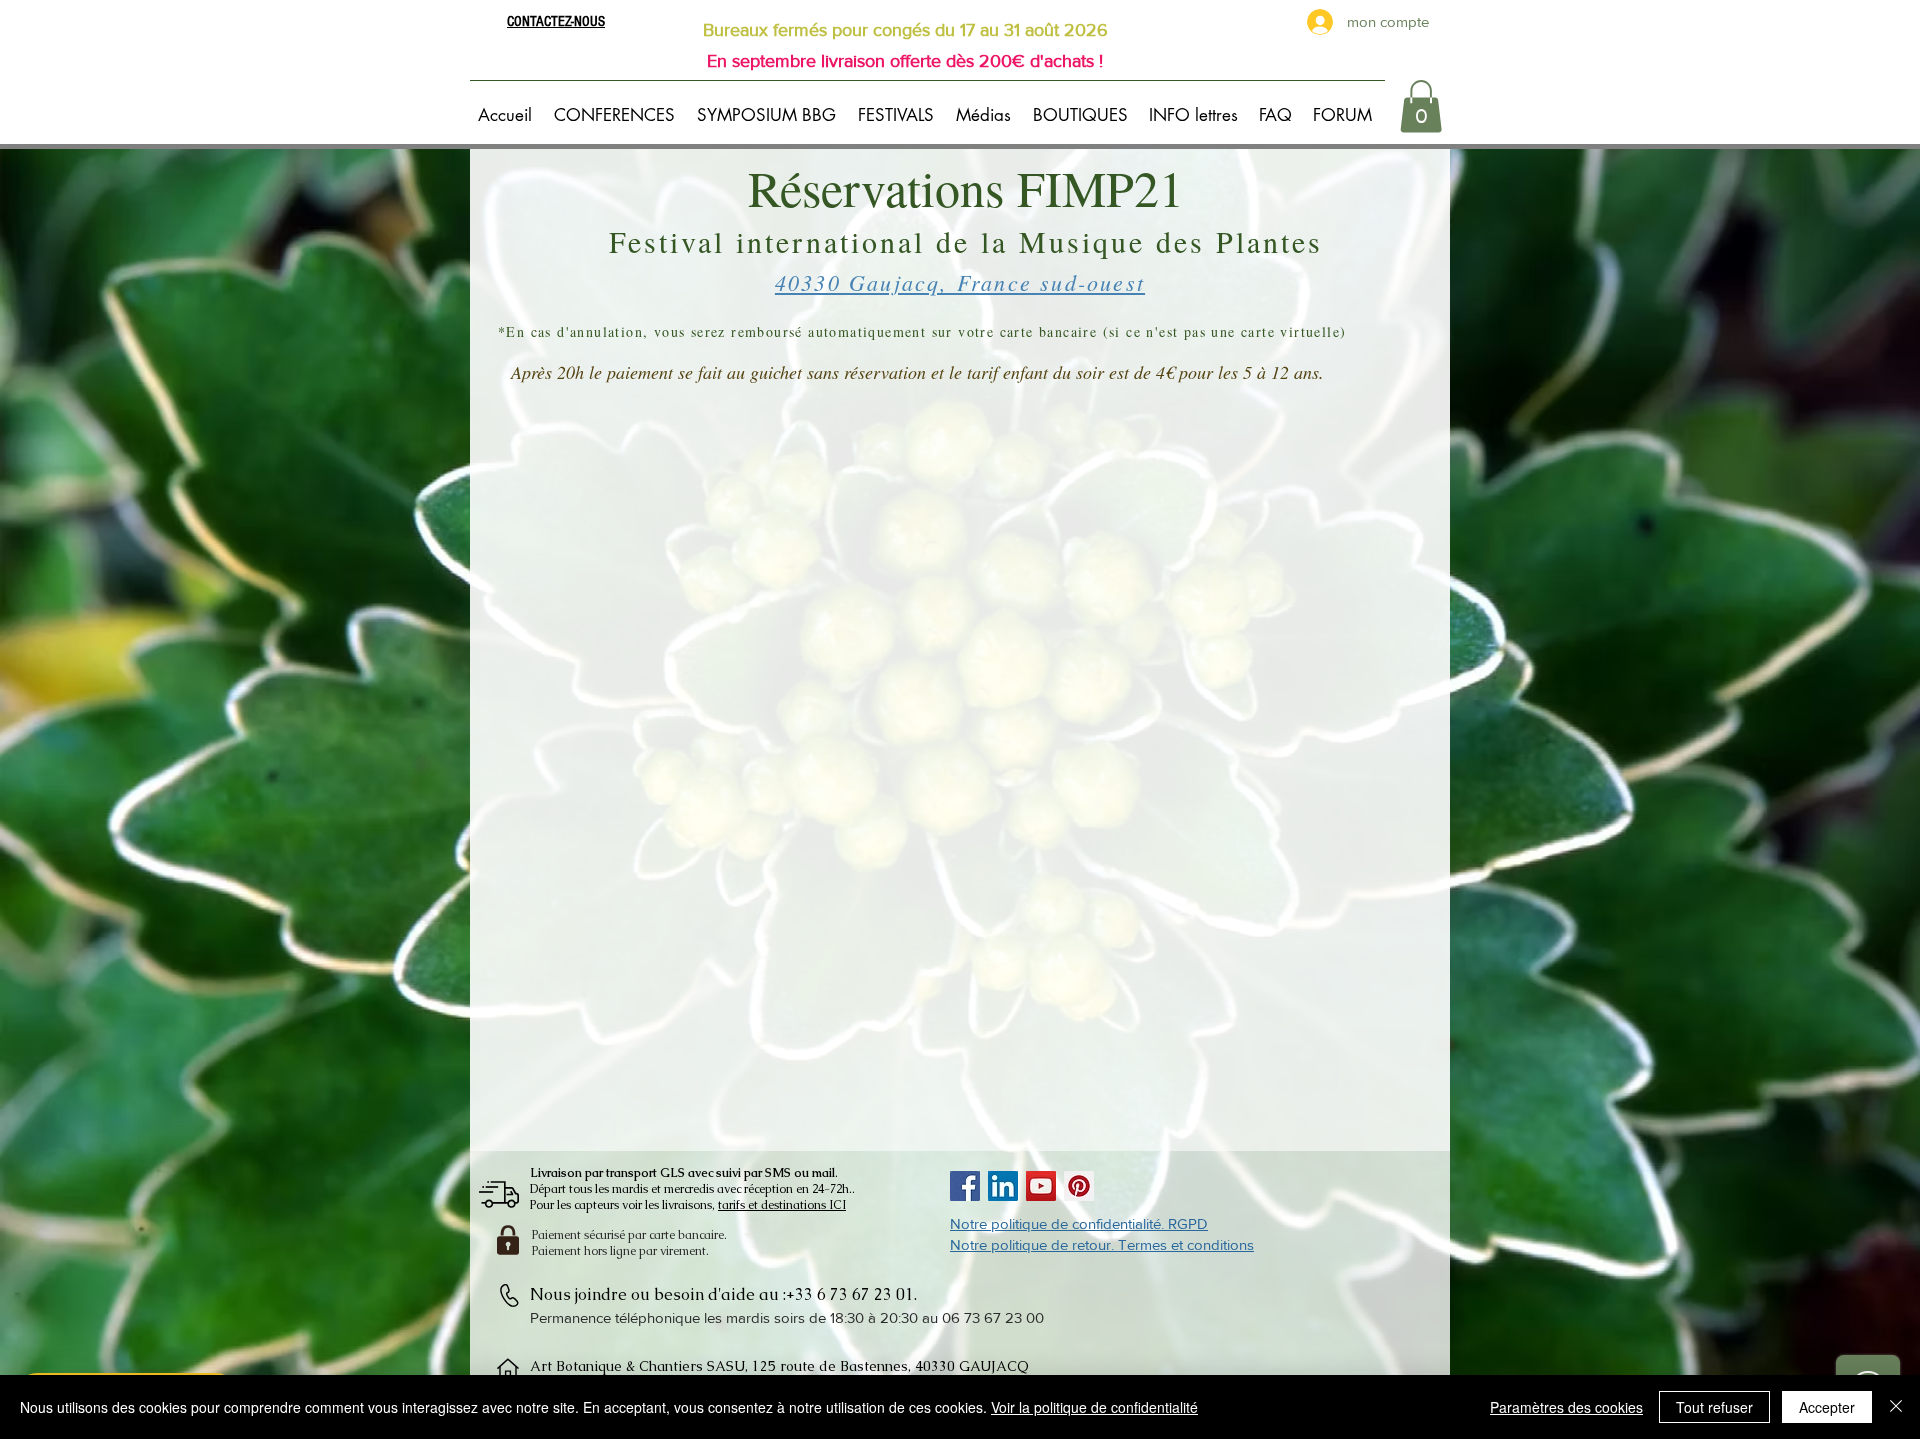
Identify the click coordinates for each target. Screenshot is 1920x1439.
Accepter (1827, 1407)
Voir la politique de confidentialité (1094, 1407)
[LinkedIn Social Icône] (1003, 1186)
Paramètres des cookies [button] (1566, 1407)
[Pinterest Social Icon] (1079, 1186)
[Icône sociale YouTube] (1041, 1186)
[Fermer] (1896, 1407)
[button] (617, 106)
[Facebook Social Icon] (965, 1186)
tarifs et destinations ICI (782, 1205)
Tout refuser (1714, 1407)
